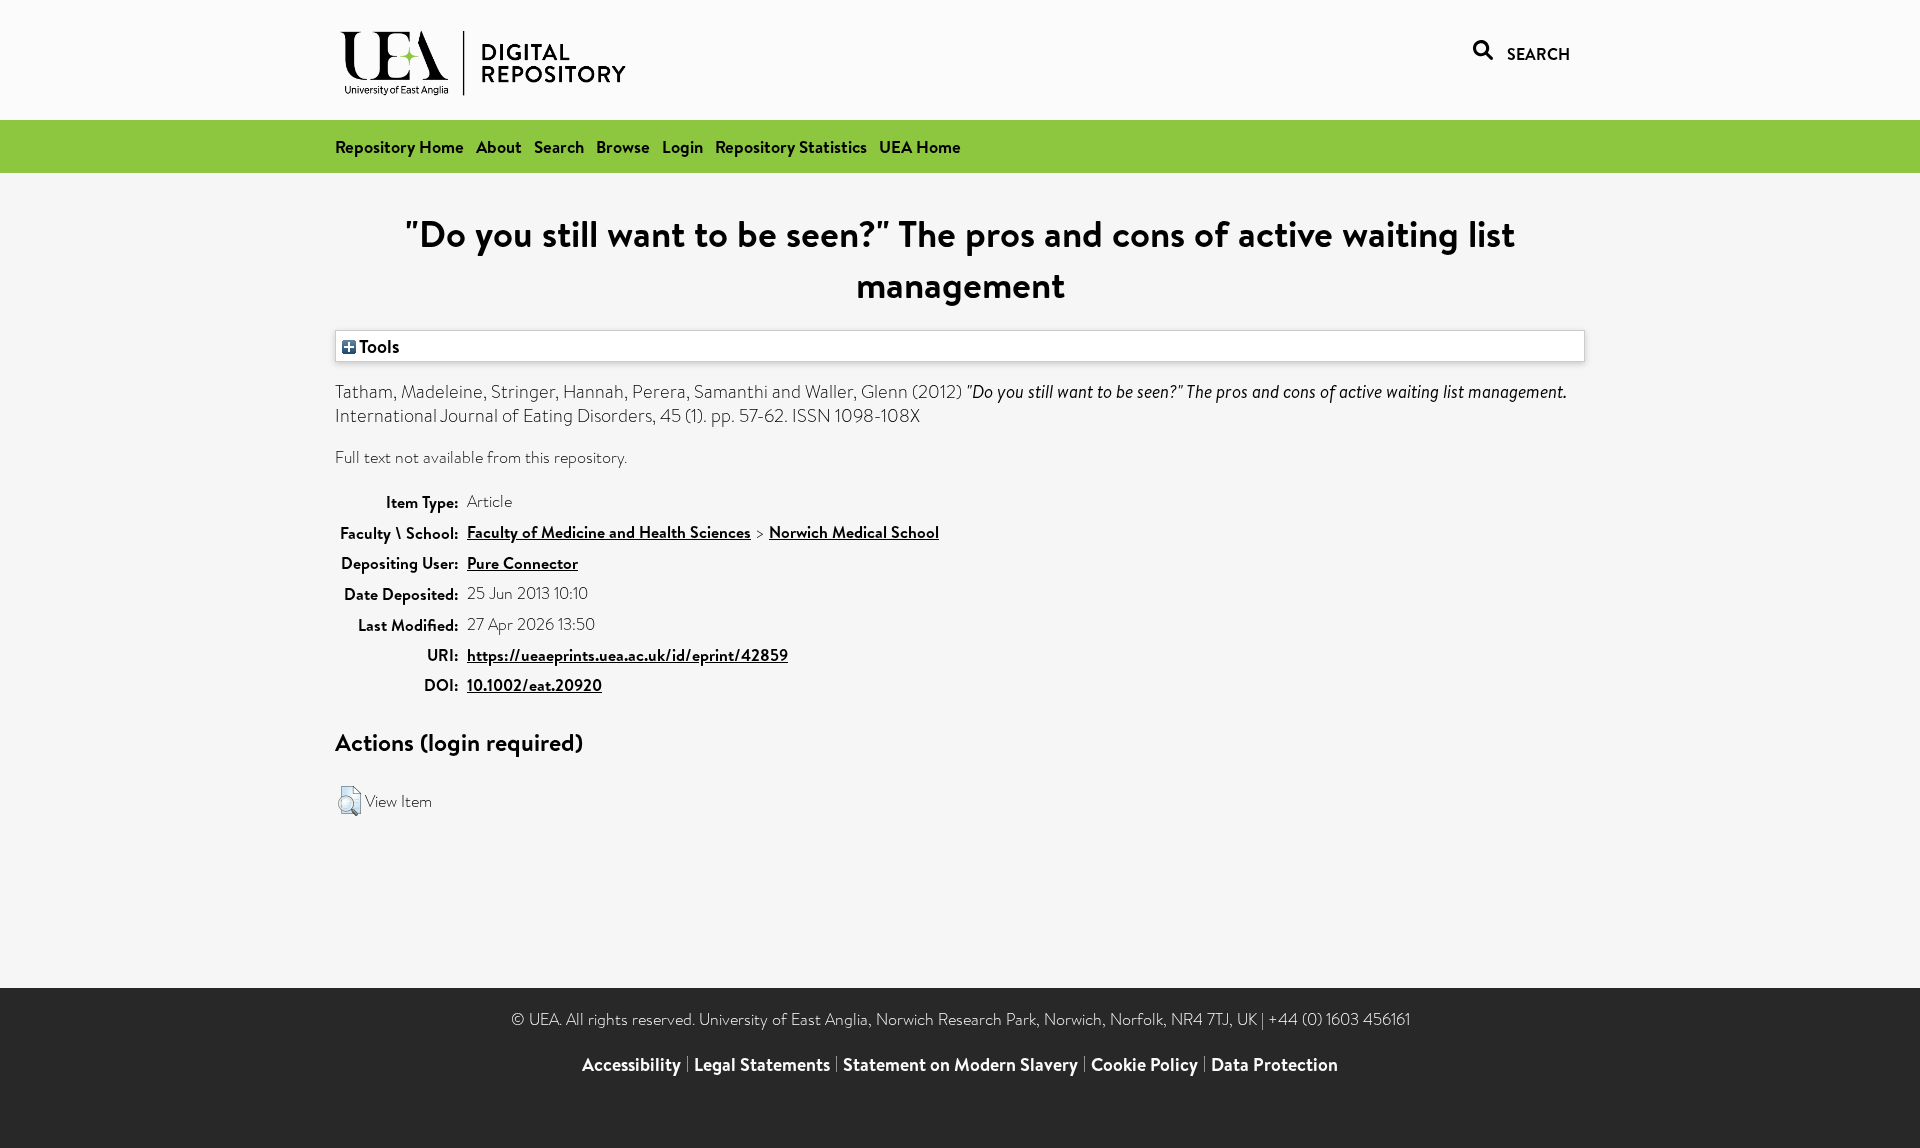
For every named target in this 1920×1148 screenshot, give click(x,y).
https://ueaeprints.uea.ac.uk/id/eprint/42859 (627, 655)
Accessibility (631, 1064)
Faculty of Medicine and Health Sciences (609, 532)
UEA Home (920, 146)
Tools (378, 346)
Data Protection (1274, 1064)
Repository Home (399, 146)
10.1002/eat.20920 (534, 685)
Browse (623, 146)
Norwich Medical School (854, 532)
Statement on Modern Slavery (960, 1064)
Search (559, 146)
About (499, 146)
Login (682, 146)
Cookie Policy (1144, 1064)
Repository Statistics (791, 146)
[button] (349, 801)
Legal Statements (762, 1064)
